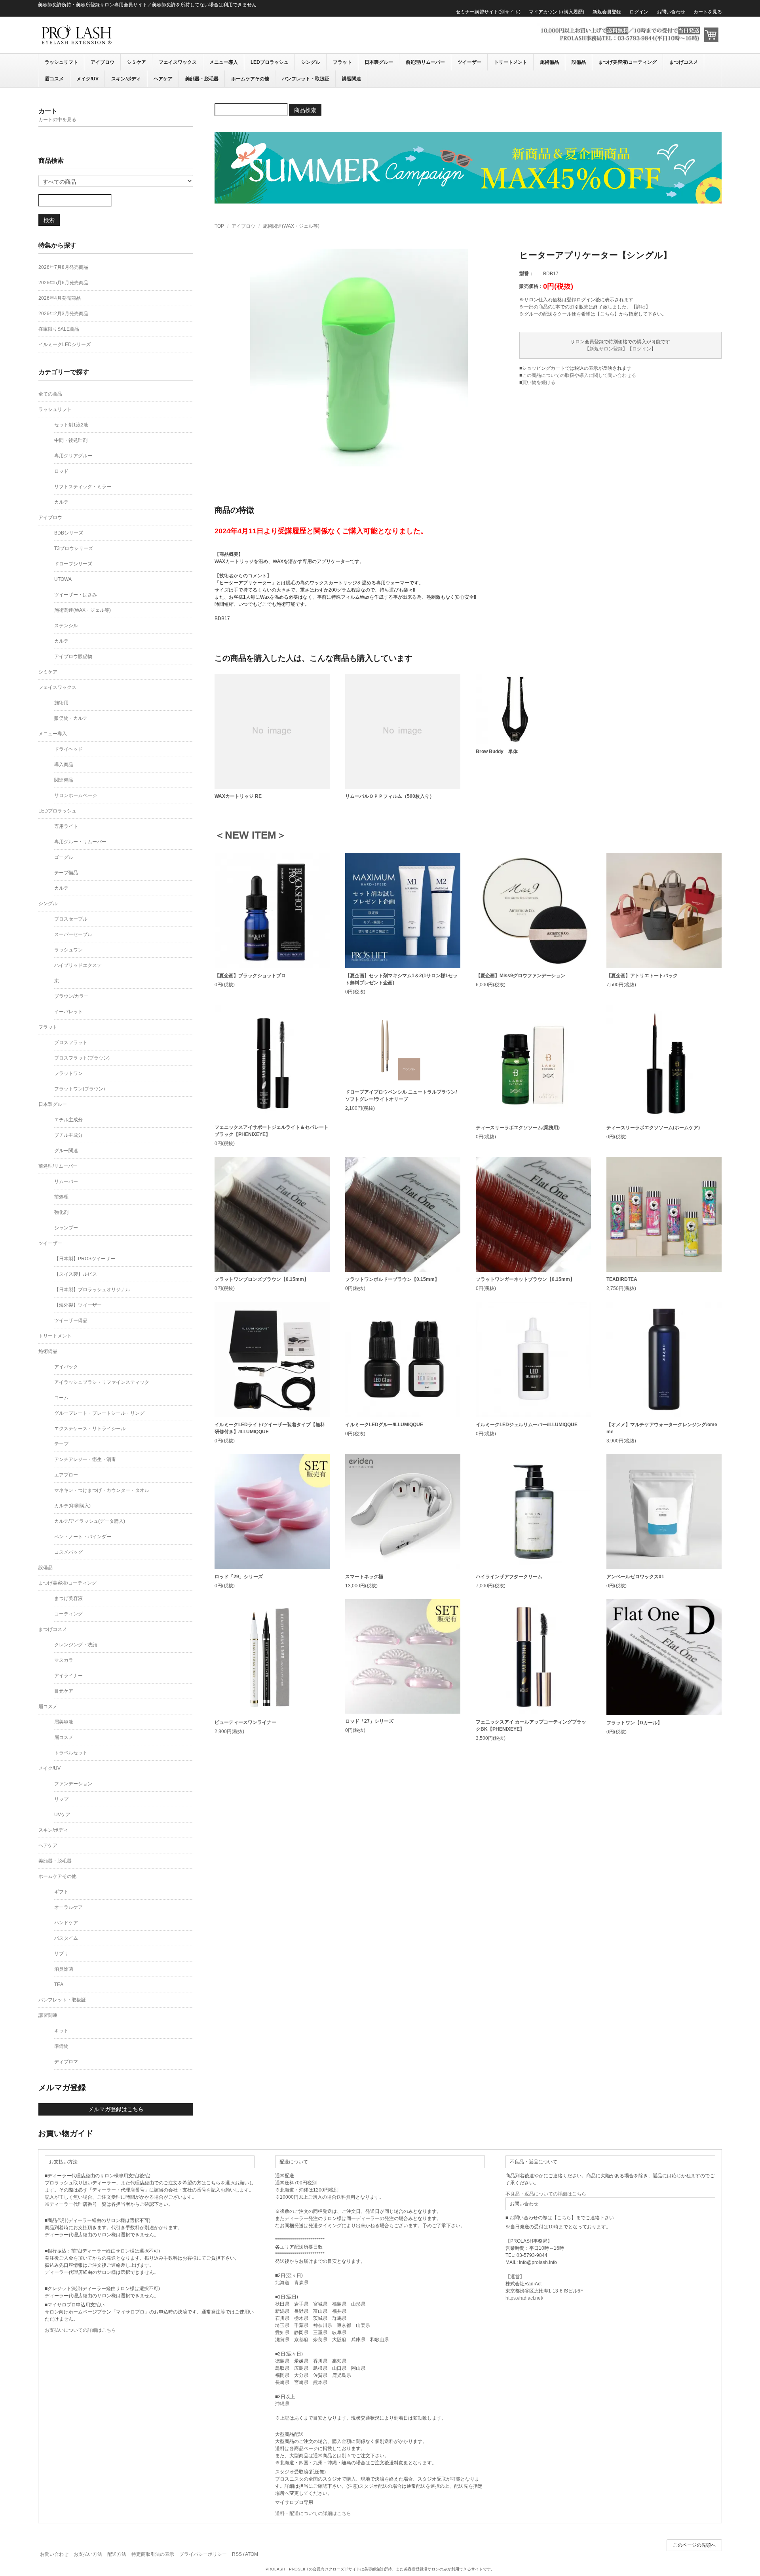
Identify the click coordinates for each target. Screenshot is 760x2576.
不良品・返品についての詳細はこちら (546, 2194)
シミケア (137, 62)
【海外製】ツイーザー (78, 1305)
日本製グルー (379, 62)
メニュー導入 (224, 62)
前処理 (61, 1197)
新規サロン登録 (606, 349)
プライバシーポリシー (203, 2554)
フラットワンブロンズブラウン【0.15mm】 (262, 1279)
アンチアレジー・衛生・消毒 (85, 1459)
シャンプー (66, 1228)
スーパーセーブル (73, 934)
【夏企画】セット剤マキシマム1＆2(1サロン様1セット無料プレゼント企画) (401, 979)
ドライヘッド (68, 749)
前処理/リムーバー (425, 62)
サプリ (61, 1954)
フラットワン (68, 1073)
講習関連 (351, 79)
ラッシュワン (68, 950)
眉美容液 (64, 1722)
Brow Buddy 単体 (497, 751)
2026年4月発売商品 (60, 298)
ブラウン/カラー (71, 996)
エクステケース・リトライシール (90, 1429)
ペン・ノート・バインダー (83, 1537)
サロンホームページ (76, 795)
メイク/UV (87, 79)
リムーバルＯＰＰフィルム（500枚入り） (390, 796)
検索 (49, 220)
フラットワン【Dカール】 (634, 1723)
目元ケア (64, 1691)
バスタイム (66, 1938)
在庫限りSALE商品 (59, 329)
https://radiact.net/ (524, 2298)
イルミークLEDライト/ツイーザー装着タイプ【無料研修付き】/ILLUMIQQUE (270, 1428)
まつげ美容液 (68, 1598)
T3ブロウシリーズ (74, 548)
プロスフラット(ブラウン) (82, 1058)
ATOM (252, 2554)
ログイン (639, 12)
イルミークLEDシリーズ (65, 344)
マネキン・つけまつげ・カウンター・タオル (102, 1490)
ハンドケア (66, 1923)
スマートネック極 (364, 1577)
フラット (342, 62)
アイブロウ (103, 62)
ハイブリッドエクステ (78, 965)
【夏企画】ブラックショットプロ (250, 976)
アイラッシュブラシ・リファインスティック (102, 1382)
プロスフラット (71, 1043)
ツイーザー (469, 62)
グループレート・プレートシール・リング (99, 1413)
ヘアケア (163, 79)
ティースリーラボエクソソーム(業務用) (518, 1128)
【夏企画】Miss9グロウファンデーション (521, 976)
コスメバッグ (68, 1552)
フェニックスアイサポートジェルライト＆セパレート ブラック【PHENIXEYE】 (272, 1131)
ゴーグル (64, 857)
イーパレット (68, 1012)
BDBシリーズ (69, 533)
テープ (61, 1444)
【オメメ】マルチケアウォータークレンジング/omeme (662, 1428)
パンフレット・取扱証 (306, 79)
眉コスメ (54, 79)
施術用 (61, 703)
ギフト (61, 1892)
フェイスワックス (178, 62)
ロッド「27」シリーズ (369, 1721)
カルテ (61, 502)
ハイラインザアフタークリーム (509, 1577)
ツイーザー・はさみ (76, 595)
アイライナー (68, 1676)
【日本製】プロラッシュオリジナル (92, 1290)
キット (61, 2031)
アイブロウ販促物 (73, 656)
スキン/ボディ (126, 79)
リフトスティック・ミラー (83, 487)
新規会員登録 (607, 12)
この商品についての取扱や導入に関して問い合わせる (579, 375)
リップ (61, 1799)
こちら (607, 314)
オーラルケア (68, 1907)
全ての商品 (50, 394)
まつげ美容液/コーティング (628, 62)
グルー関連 (66, 1151)
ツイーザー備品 (71, 1320)
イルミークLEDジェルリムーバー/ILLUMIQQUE (527, 1425)
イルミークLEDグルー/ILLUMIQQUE (384, 1425)
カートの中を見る (57, 120)
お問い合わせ (671, 12)
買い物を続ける (539, 382)
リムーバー (66, 1181)
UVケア (62, 1815)
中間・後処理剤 (71, 440)
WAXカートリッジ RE (238, 796)
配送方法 (117, 2554)
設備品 (579, 62)
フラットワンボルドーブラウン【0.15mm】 (392, 1279)
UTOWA (63, 579)
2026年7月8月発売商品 (63, 267)
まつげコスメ (684, 62)
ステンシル (66, 626)
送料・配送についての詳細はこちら (313, 2513)
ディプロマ (66, 2062)
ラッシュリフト (61, 62)
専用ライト (66, 826)
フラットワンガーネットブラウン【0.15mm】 (525, 1279)
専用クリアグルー (73, 456)
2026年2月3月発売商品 (63, 314)
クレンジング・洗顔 (76, 1645)
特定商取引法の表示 (153, 2554)
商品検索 (305, 110)
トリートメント (511, 62)
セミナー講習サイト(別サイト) (488, 12)
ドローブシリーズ (73, 564)
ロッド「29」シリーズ (239, 1577)
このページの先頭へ (694, 2545)
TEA (59, 1984)
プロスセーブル (71, 919)
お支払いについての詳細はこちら (80, 2330)
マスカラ (64, 1660)
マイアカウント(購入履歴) (557, 12)
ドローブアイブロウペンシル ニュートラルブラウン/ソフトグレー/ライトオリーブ (401, 1096)
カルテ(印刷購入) (72, 1506)
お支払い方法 (88, 2554)
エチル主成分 (68, 1120)
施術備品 (549, 62)
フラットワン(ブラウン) (80, 1089)
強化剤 (61, 1212)
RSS (237, 2554)
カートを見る (708, 12)
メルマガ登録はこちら (116, 2109)
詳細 (641, 307)
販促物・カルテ (71, 718)
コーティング (68, 1614)
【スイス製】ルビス (76, 1274)
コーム (61, 1398)
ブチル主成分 (68, 1135)
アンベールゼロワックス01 (635, 1577)
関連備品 (64, 780)
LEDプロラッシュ (270, 62)
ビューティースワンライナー (245, 1722)
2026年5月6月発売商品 (63, 283)
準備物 (61, 2046)
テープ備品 (66, 873)
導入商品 (64, 765)
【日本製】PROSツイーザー (85, 1259)
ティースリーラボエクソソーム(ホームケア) (653, 1128)
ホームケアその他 (250, 79)
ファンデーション (73, 1784)
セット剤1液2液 (71, 425)
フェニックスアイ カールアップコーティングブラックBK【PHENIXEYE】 (531, 1726)
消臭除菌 (64, 1969)
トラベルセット (71, 1753)
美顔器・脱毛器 (202, 79)
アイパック (66, 1367)
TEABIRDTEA (622, 1279)
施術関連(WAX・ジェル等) (291, 226)
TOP (219, 226)
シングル (311, 62)
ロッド (61, 471)
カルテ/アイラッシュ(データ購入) (90, 1521)
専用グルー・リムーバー (80, 842)
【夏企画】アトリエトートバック (642, 976)
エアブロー (66, 1475)
